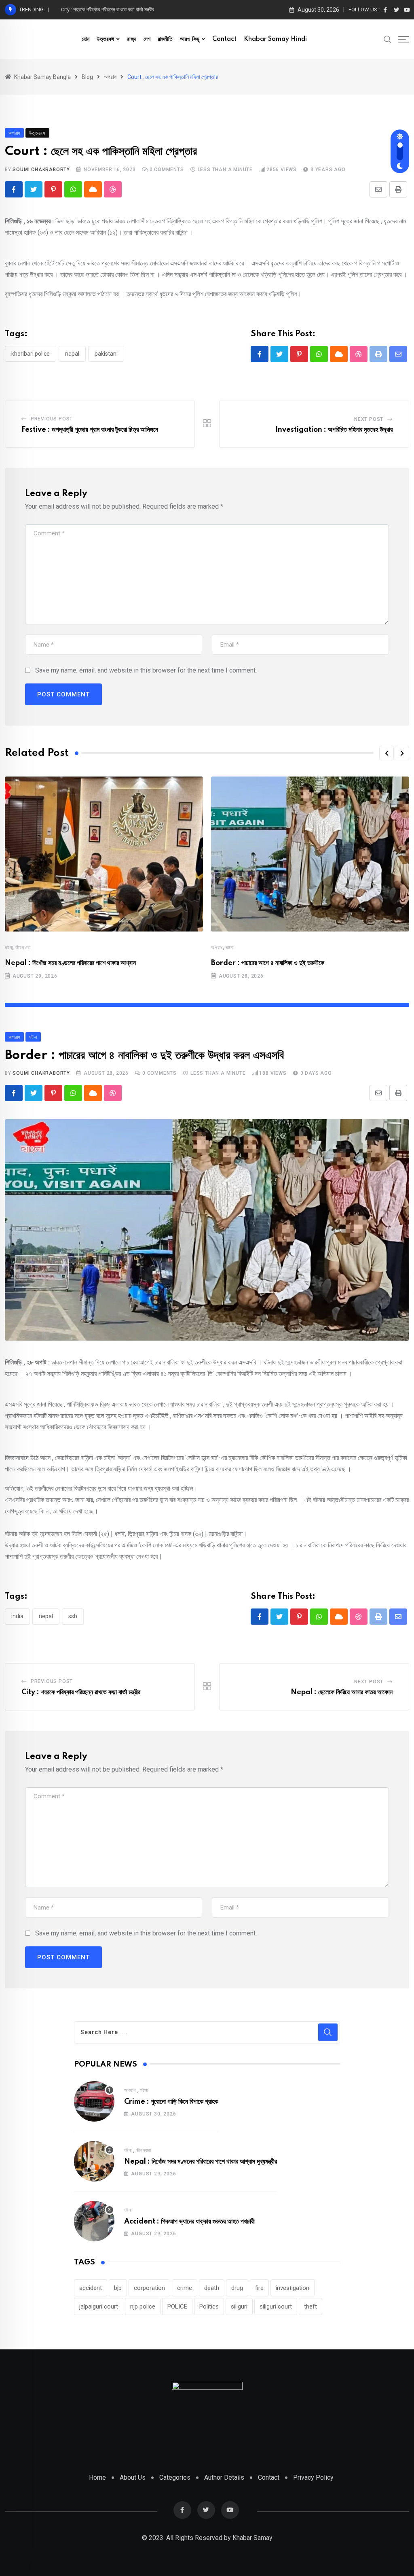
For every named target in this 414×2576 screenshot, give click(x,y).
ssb (73, 1616)
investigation (293, 2288)
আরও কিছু (190, 39)
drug (237, 2288)
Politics (209, 2307)
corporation (149, 2288)
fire (259, 2288)
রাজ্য (132, 39)
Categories (175, 2477)
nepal (72, 354)
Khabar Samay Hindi (275, 39)
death (212, 2288)
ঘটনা (9, 948)
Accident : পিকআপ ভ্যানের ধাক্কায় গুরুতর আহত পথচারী (189, 2222)
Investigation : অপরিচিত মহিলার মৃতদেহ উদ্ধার (334, 430)
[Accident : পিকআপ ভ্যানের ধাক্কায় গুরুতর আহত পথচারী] (94, 2221)
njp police (143, 2307)
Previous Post (52, 419)
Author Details (224, 2477)
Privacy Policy (313, 2477)
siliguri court (276, 2307)
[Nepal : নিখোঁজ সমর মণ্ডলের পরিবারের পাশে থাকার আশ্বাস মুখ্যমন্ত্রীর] (94, 2161)
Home (97, 2477)
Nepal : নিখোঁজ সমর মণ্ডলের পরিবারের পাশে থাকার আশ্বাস (70, 963)
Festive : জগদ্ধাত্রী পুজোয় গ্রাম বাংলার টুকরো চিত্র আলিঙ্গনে (90, 430)
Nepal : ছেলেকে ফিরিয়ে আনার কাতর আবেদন (342, 1692)
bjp (118, 2288)
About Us (133, 2477)
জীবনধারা (23, 948)
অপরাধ (217, 948)
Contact (224, 39)
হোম (86, 39)
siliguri (239, 2307)
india (17, 1616)
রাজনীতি (165, 39)
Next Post (369, 419)
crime (185, 2288)
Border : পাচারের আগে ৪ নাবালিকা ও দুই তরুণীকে (268, 963)
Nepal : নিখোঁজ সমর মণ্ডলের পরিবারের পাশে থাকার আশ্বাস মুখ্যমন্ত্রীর (201, 2162)
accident (91, 2288)
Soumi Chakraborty (41, 170)
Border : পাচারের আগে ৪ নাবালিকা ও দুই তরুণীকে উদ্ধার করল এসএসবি (123, 10)
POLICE (177, 2307)
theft (310, 2307)
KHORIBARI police (31, 354)
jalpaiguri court (99, 2307)
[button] (387, 753)
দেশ (147, 39)
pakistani (106, 354)
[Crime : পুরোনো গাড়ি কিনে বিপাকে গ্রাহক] (94, 2101)
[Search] (388, 39)
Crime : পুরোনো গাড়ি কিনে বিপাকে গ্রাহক (171, 2102)
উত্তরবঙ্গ (105, 39)
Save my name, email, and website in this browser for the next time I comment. (146, 670)
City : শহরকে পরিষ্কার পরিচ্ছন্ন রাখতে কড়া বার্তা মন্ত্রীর (81, 1692)
